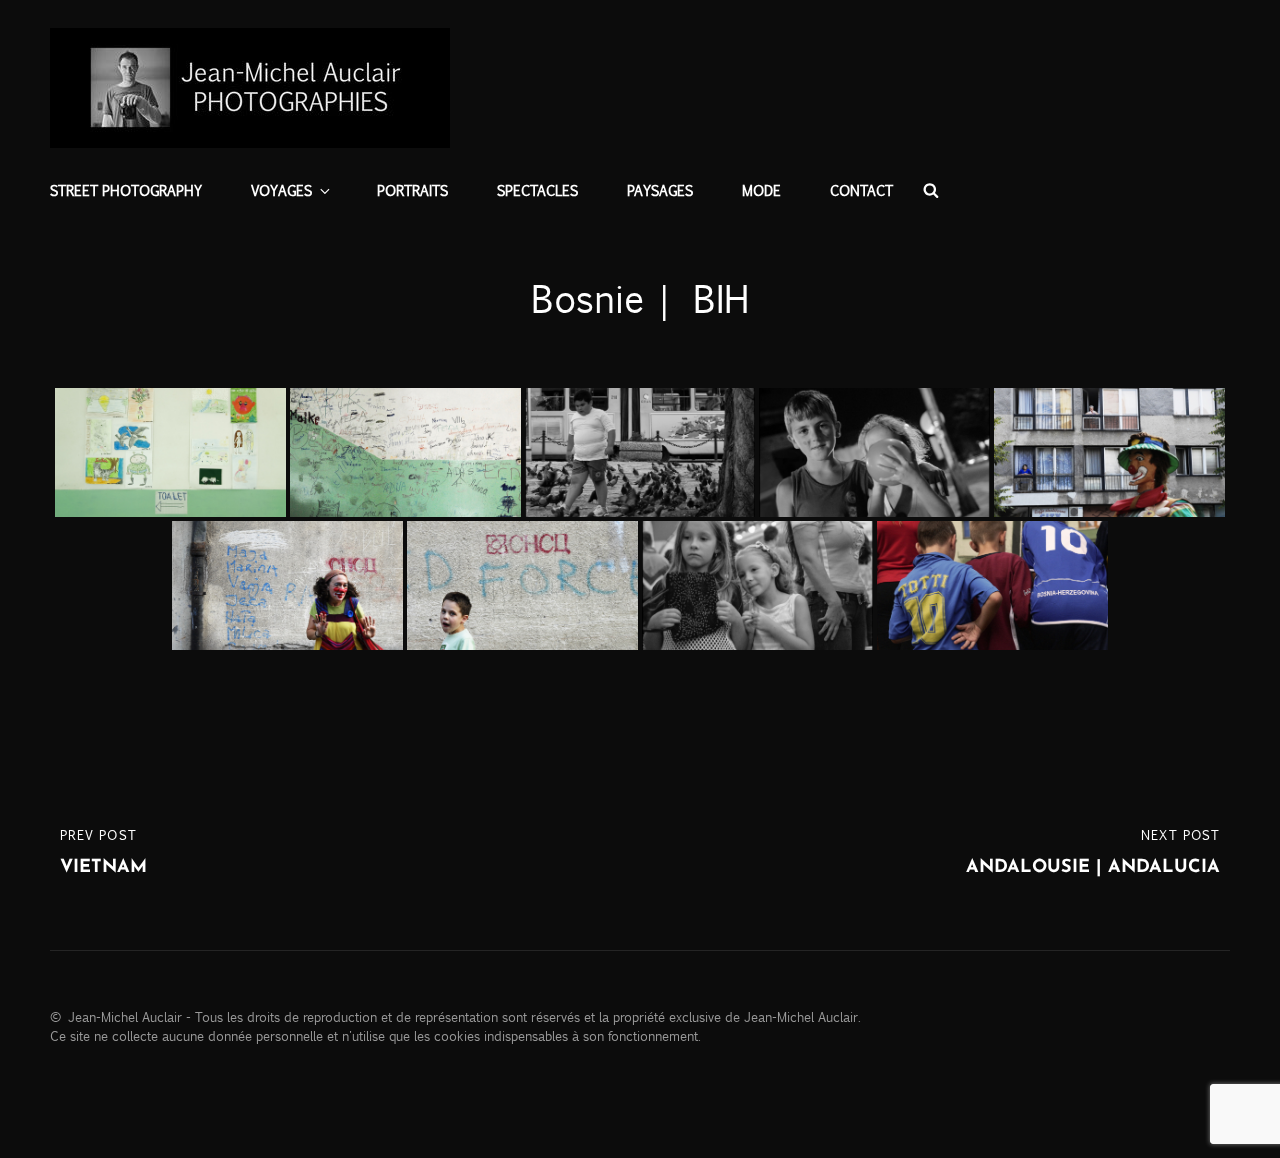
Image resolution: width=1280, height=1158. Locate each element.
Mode (761, 190)
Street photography (126, 190)
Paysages (660, 190)
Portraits (412, 190)
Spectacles (537, 190)
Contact (861, 190)
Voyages (281, 190)
